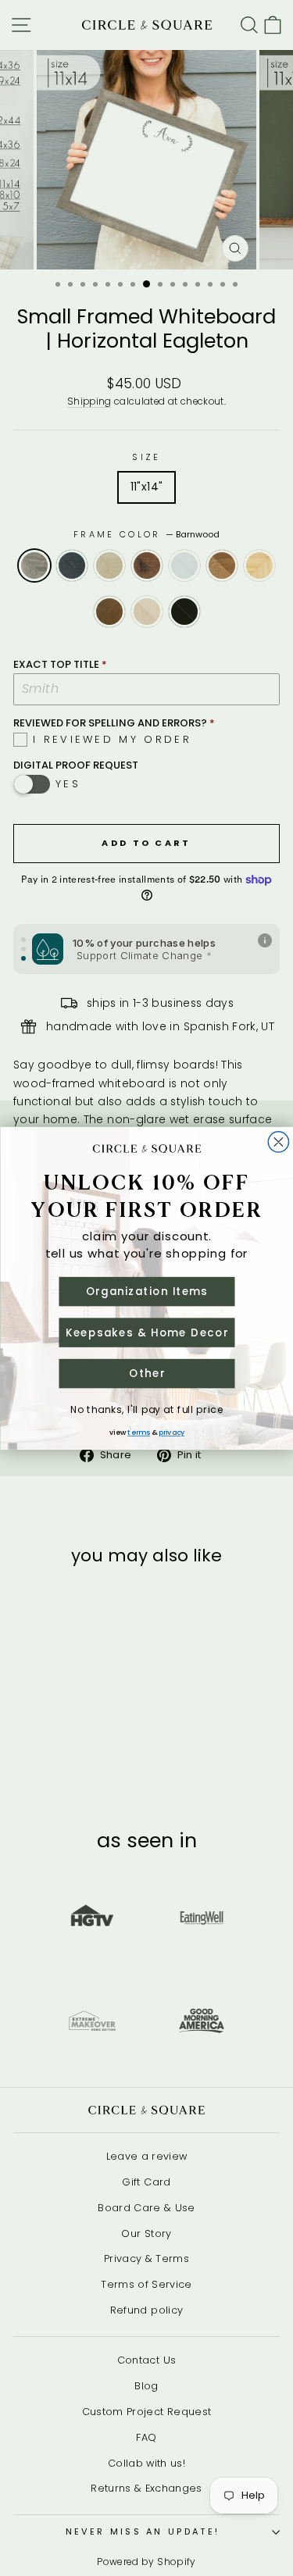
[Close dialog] (278, 1142)
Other (146, 1373)
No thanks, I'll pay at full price (147, 1409)
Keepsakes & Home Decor (146, 1332)
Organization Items (146, 1291)
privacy (172, 1432)
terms (139, 1432)
